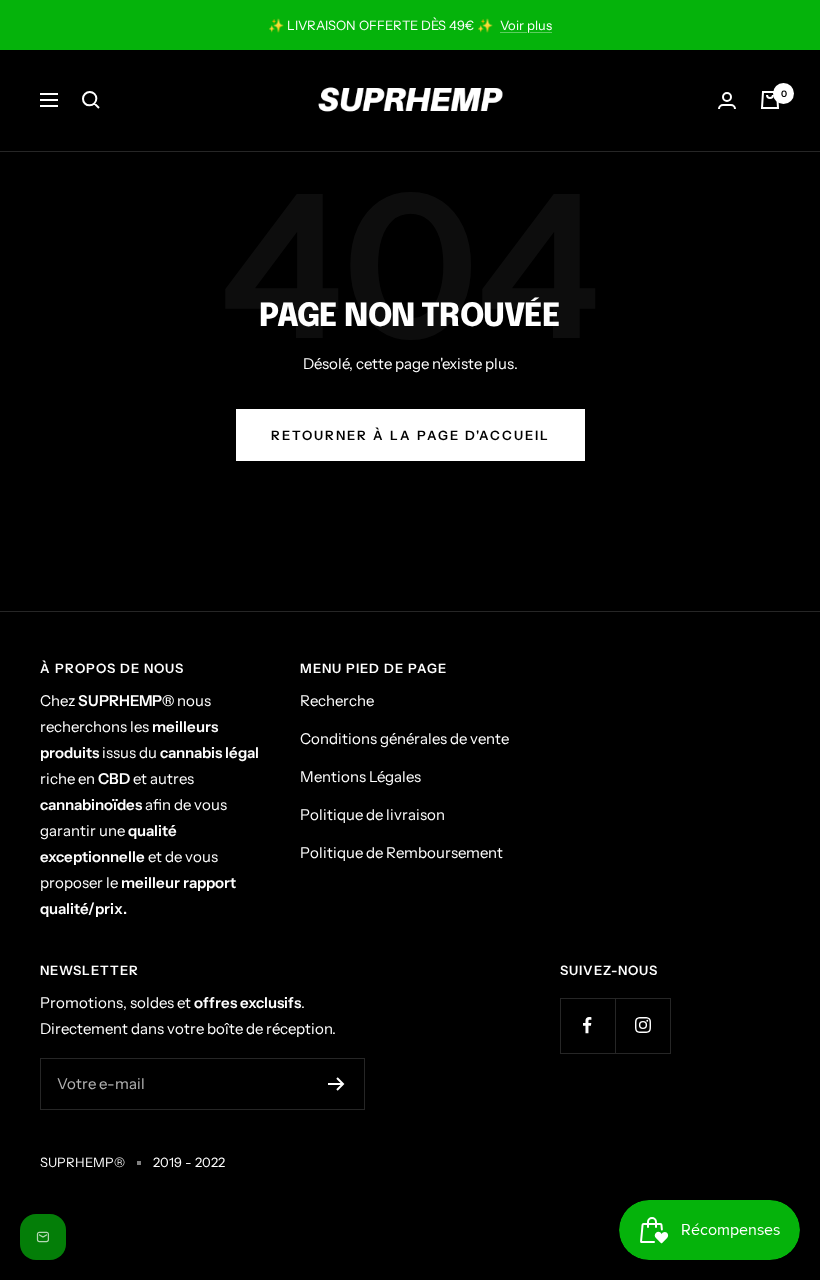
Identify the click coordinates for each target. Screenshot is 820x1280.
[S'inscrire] (336, 1084)
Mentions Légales (360, 776)
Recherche (337, 700)
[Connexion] (727, 100)
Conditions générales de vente (404, 738)
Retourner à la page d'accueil (410, 435)
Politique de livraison (372, 814)
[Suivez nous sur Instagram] (642, 1025)
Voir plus (526, 25)
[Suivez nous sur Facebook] (587, 1025)
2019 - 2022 (189, 1162)
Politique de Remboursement (401, 852)
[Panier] (770, 100)
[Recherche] (91, 100)
